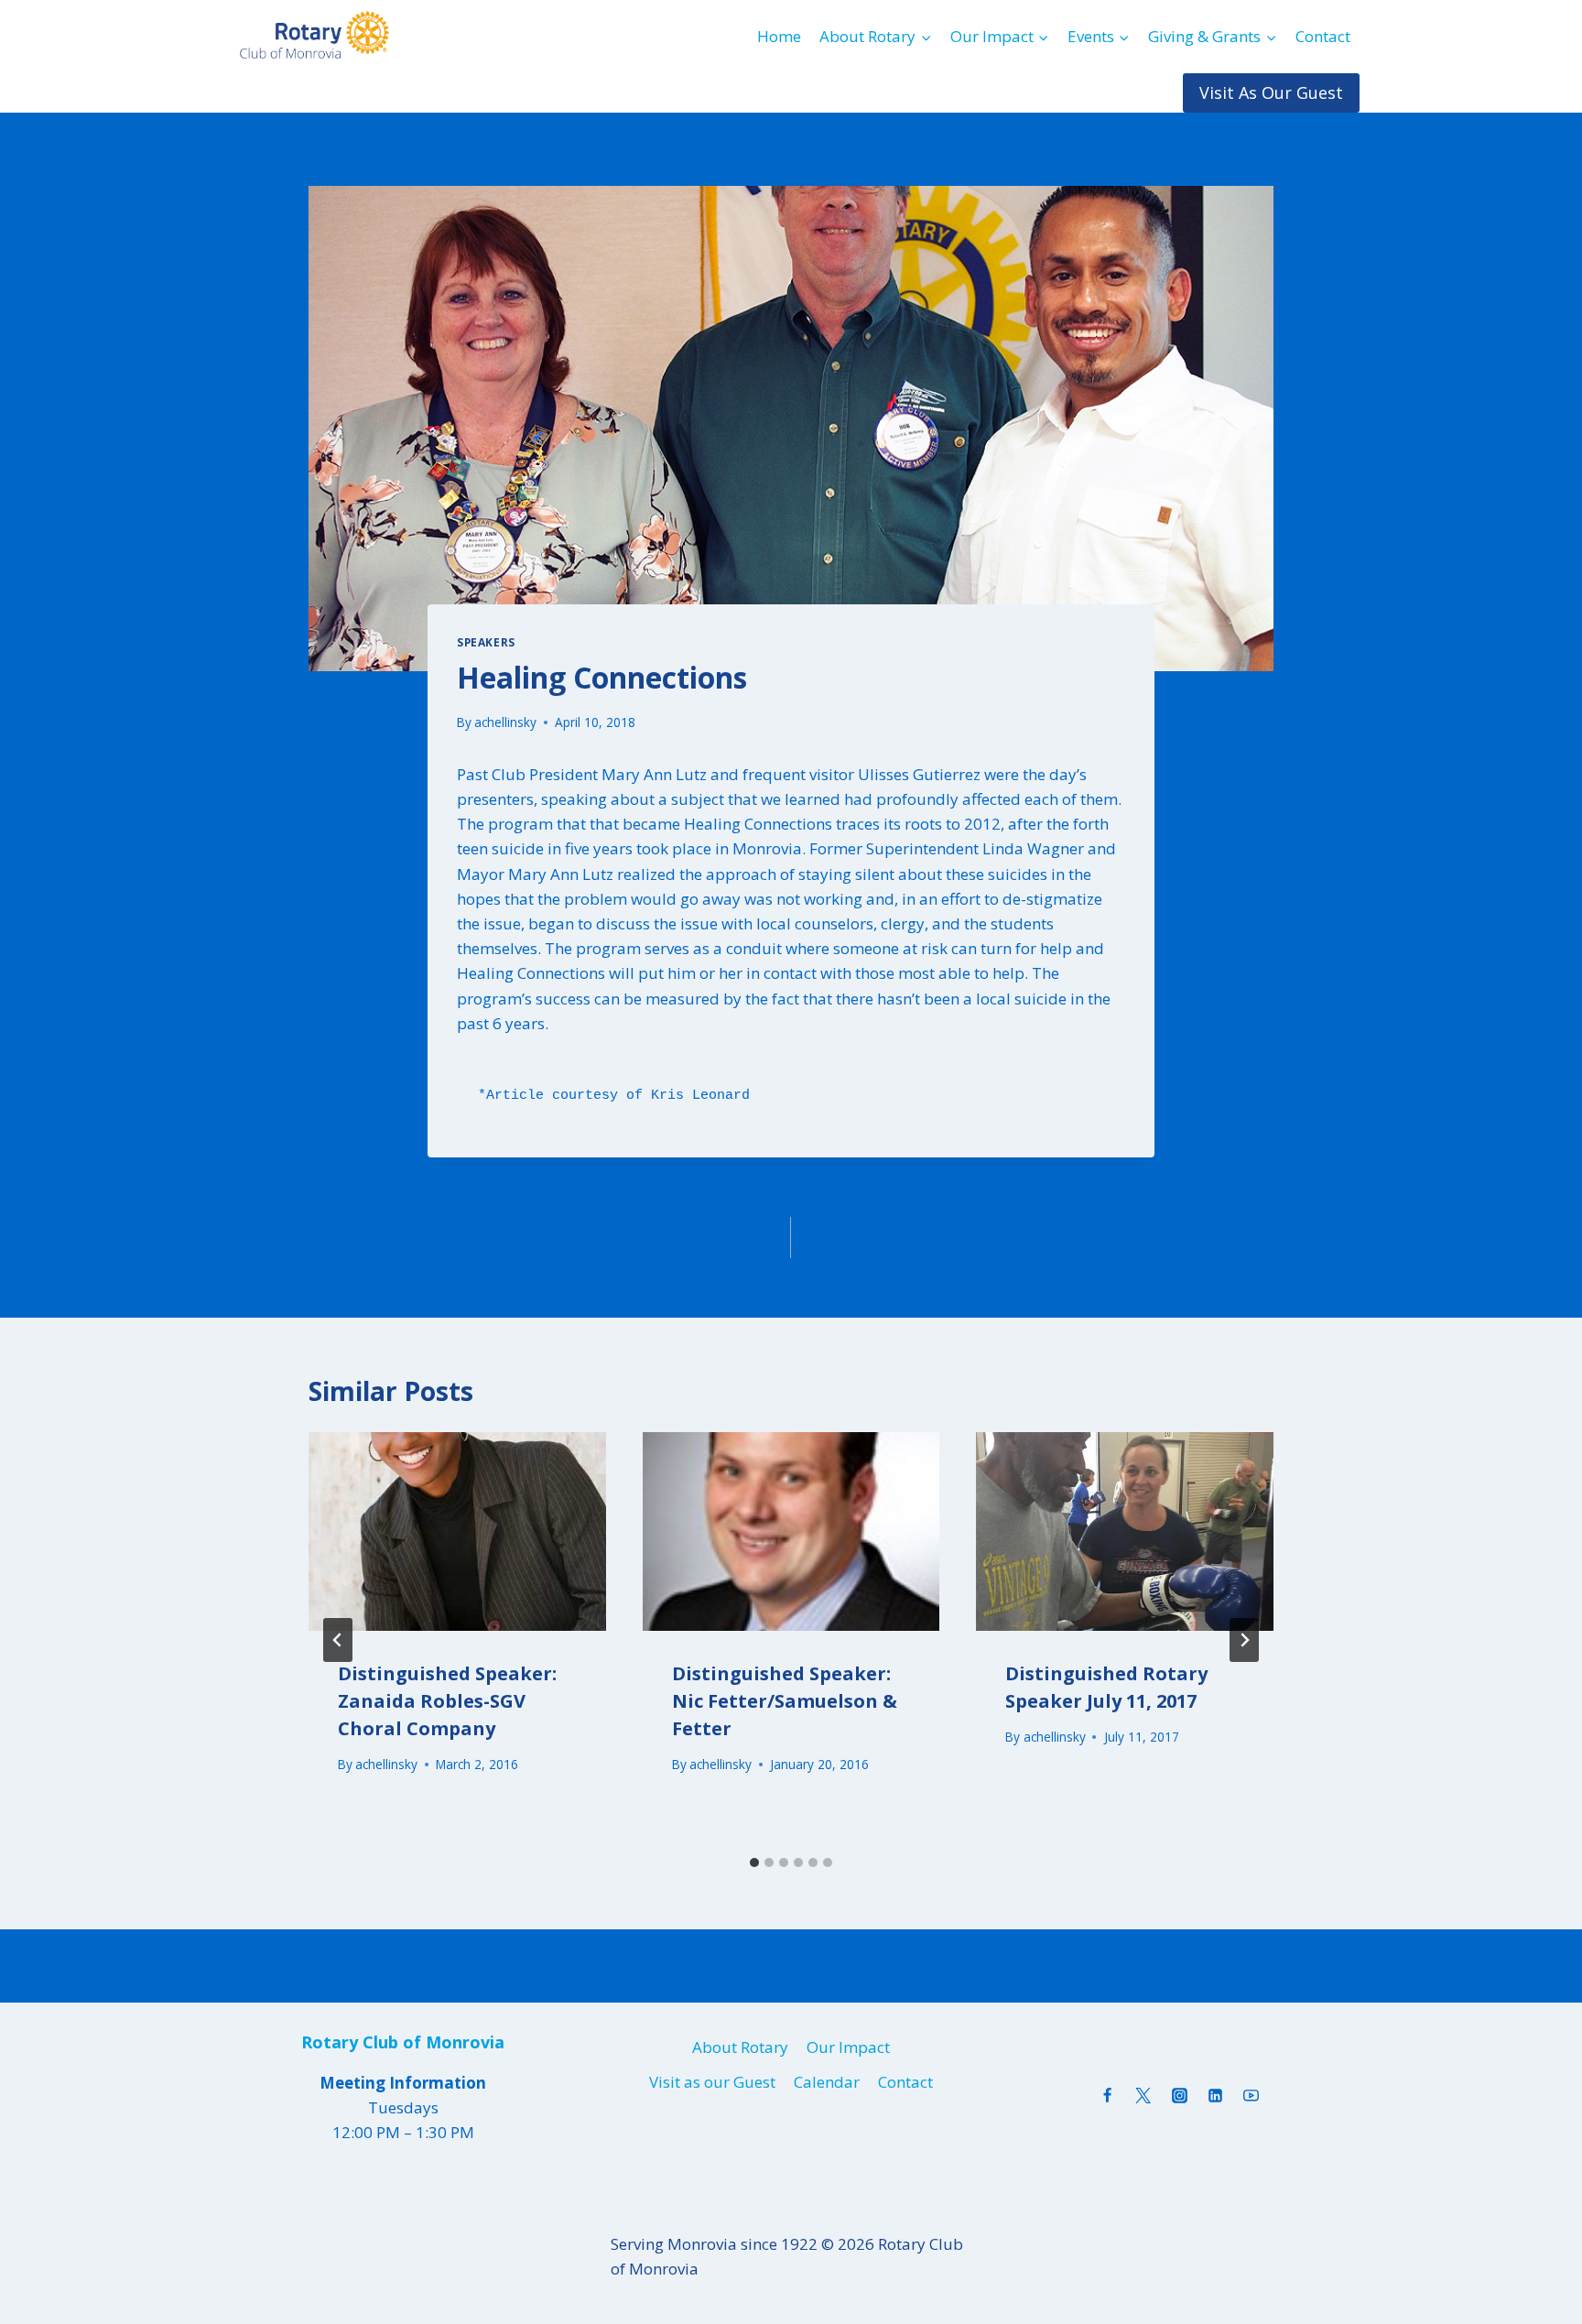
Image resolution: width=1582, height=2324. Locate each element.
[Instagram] (1179, 2095)
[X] (1143, 2095)
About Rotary (740, 2047)
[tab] (754, 1862)
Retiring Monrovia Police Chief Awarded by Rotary (582, 1238)
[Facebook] (1108, 2095)
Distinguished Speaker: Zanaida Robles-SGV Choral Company (447, 1701)
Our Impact (848, 2047)
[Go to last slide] (338, 1640)
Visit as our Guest (712, 2082)
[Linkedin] (1215, 2095)
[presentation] (457, 1531)
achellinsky (505, 722)
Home (779, 36)
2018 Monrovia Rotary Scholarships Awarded (991, 1226)
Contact (1323, 36)
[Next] (1244, 1640)
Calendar (827, 2082)
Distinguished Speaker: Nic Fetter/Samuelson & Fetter (785, 1701)
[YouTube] (1251, 2095)
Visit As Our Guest (1271, 92)
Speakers (486, 642)
